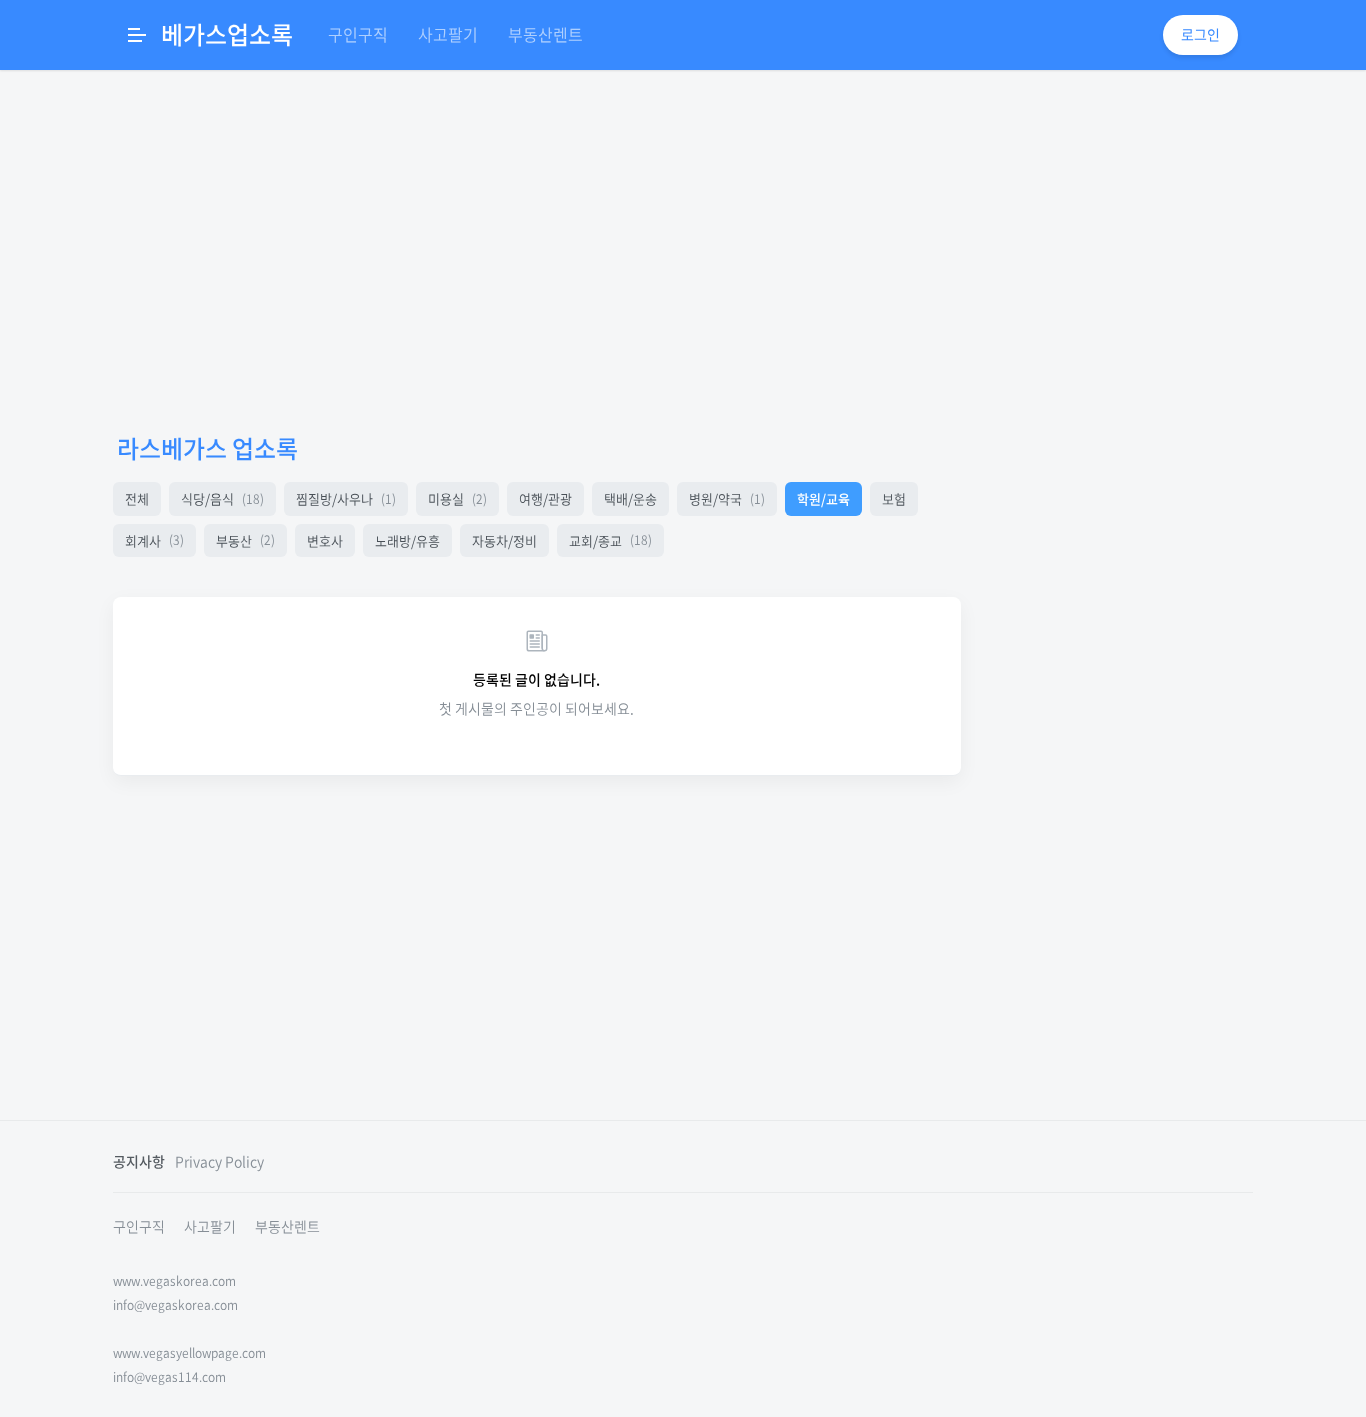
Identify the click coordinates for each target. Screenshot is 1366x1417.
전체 (137, 498)
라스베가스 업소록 (207, 448)
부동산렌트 (545, 34)
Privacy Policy (219, 1161)
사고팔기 (448, 34)
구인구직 (358, 34)
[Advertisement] (537, 250)
